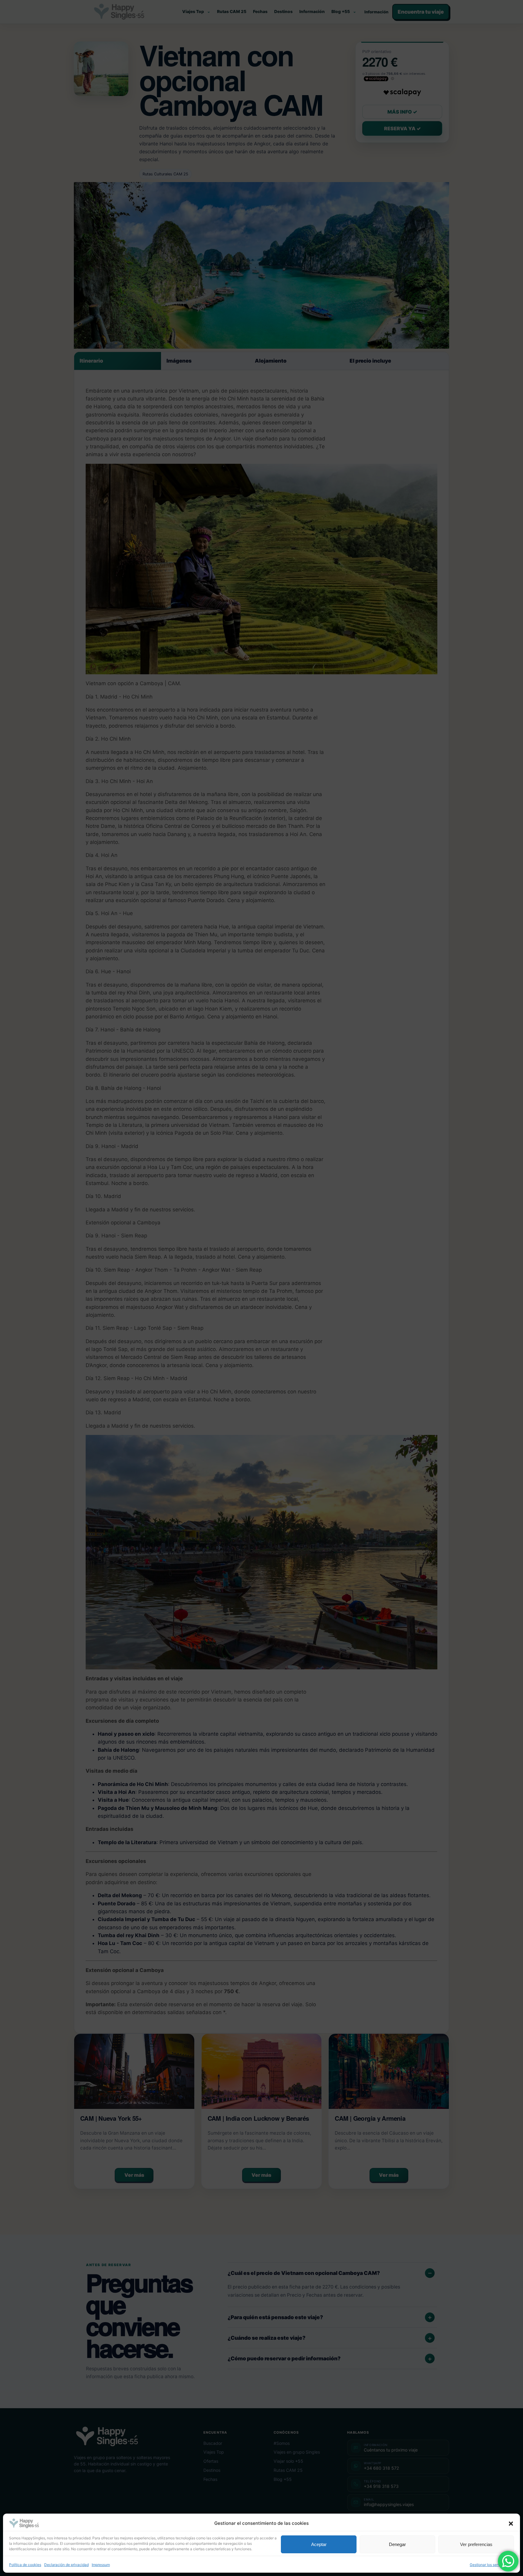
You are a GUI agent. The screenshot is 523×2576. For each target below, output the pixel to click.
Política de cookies (25, 2565)
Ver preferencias (476, 2544)
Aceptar (319, 2544)
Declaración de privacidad (66, 2565)
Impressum (101, 2565)
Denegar (397, 2544)
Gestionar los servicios (489, 2565)
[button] (511, 2524)
